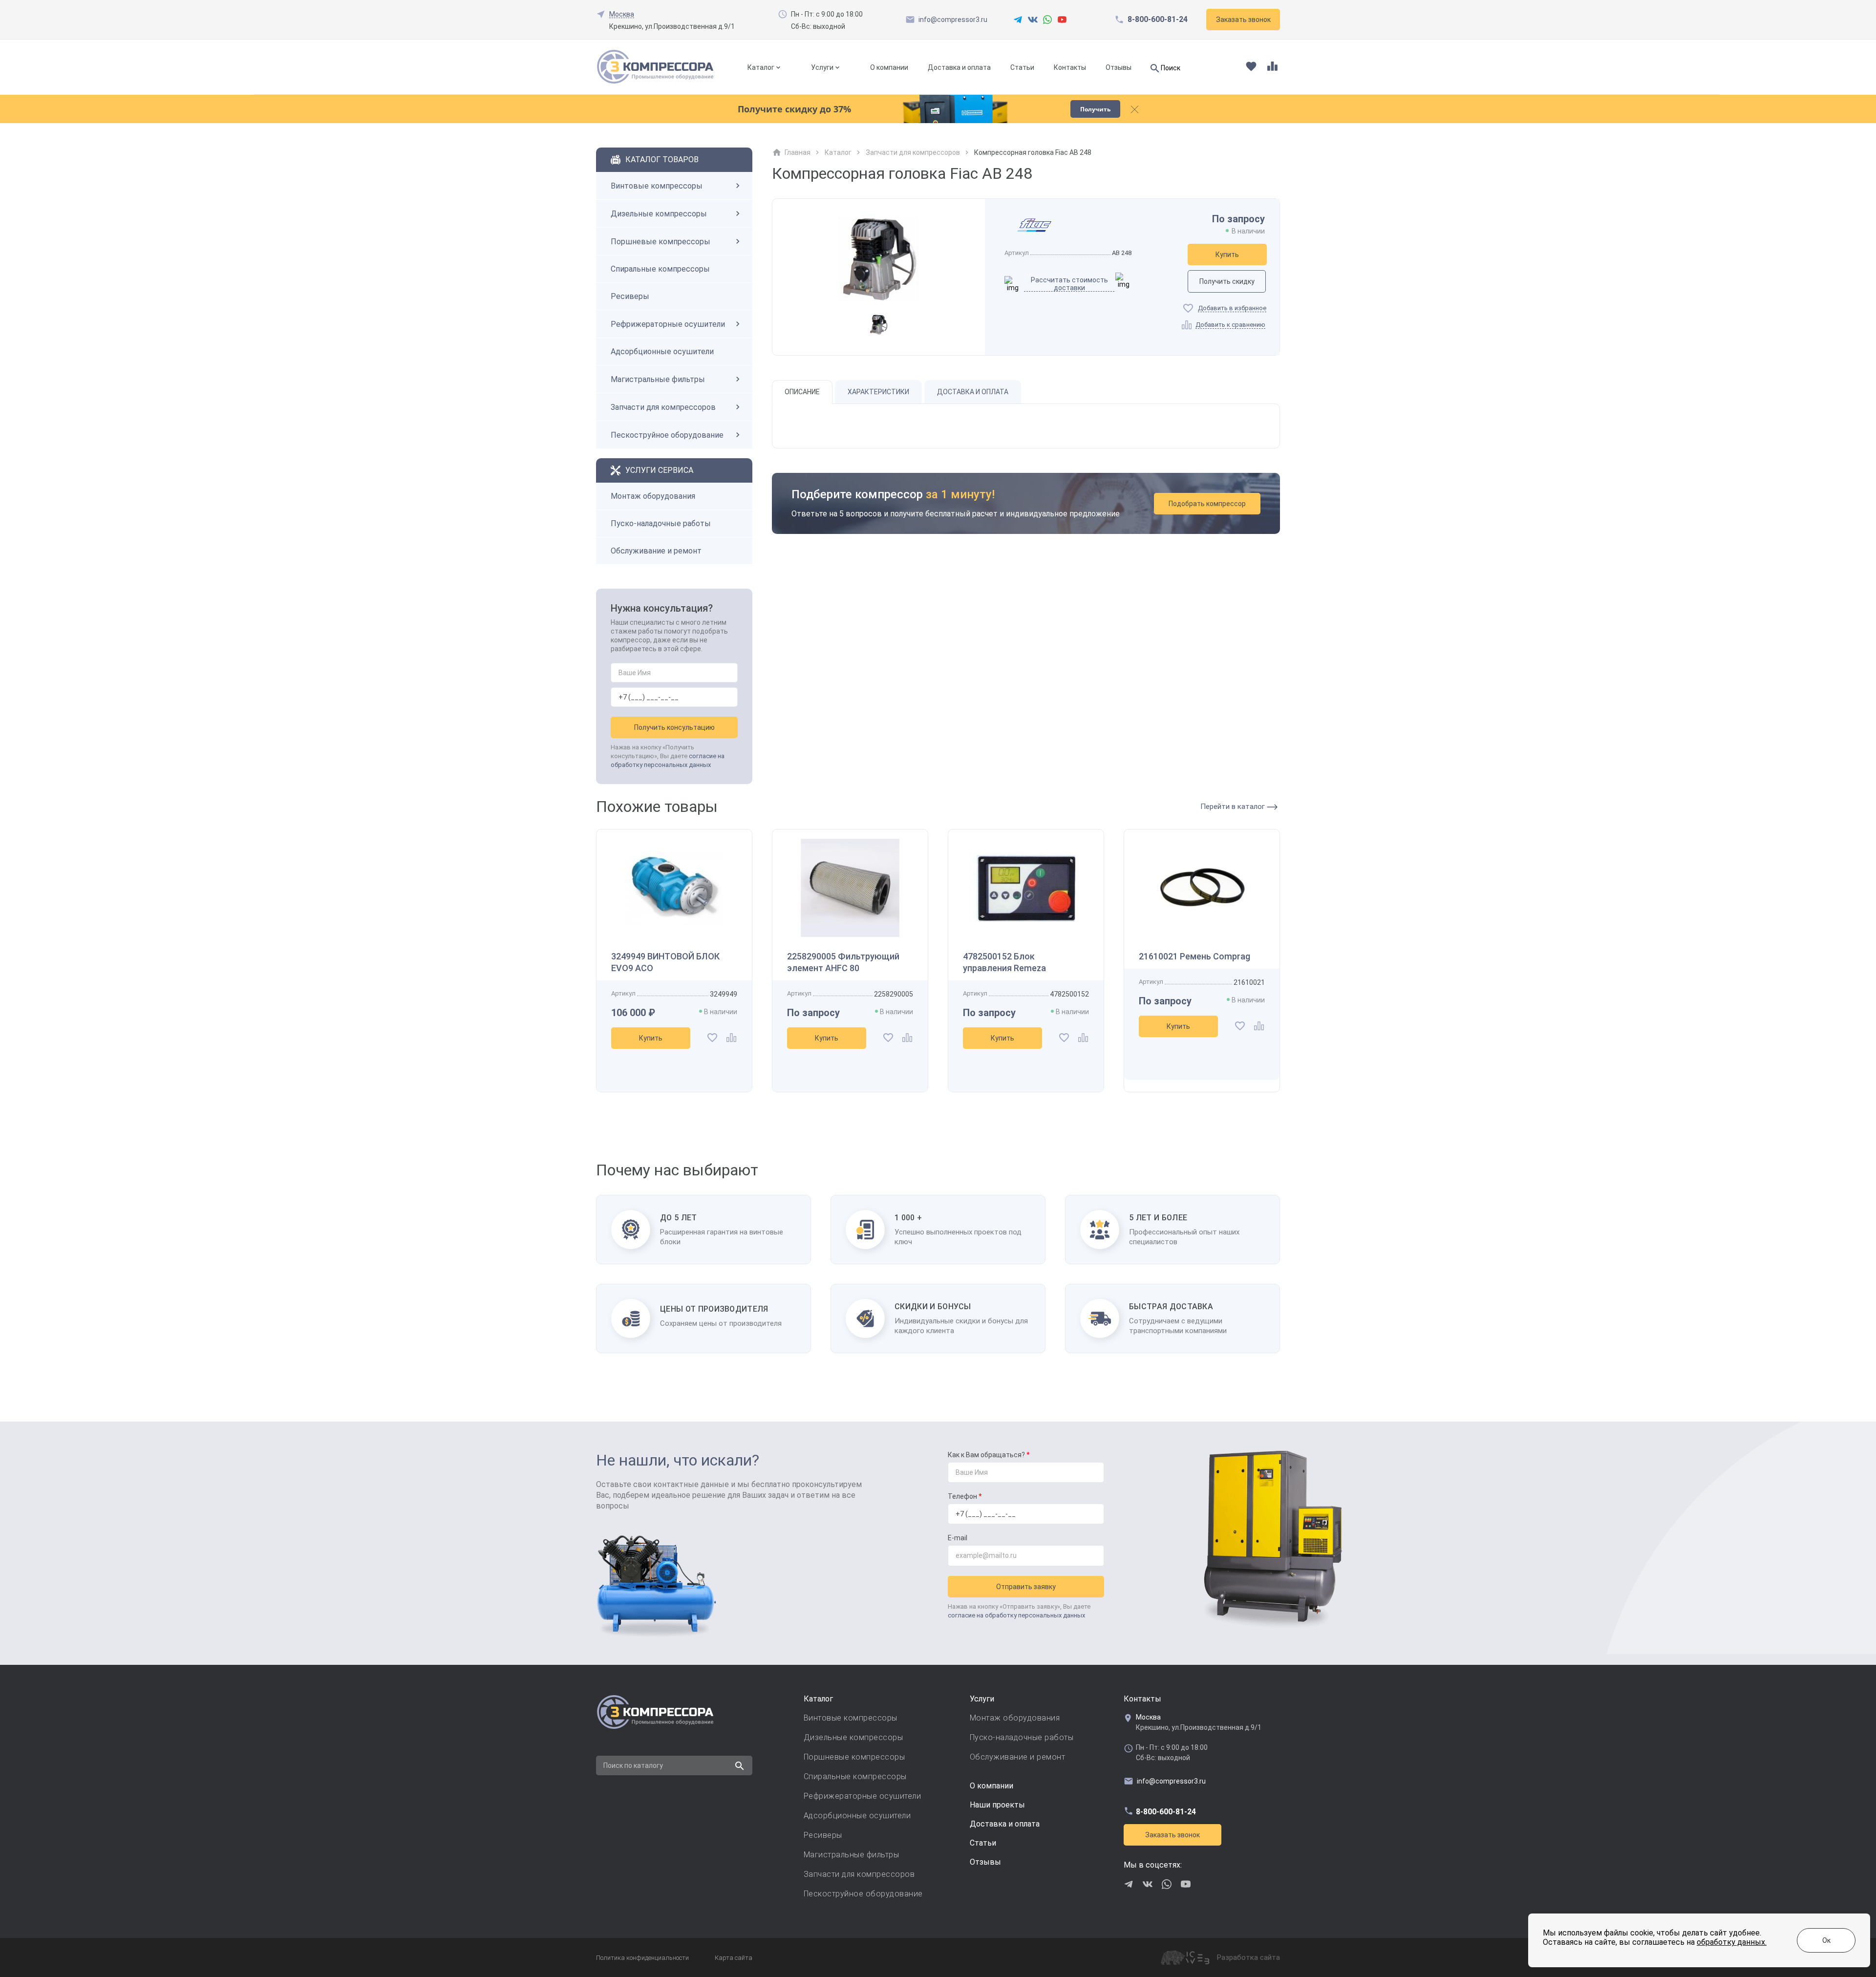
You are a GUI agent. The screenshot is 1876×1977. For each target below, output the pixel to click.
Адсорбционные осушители (662, 351)
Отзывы (1119, 67)
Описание (802, 392)
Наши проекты (997, 1805)
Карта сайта (734, 1958)
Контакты (1070, 67)
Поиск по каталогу (633, 1765)
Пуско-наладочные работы (661, 523)
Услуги (822, 67)
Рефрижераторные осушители (668, 324)
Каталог (761, 67)
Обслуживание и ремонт (656, 551)
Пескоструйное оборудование (667, 435)
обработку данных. (1732, 1942)
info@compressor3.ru (953, 20)
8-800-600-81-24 (1158, 20)
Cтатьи (983, 1843)
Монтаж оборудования (653, 496)
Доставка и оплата (959, 67)
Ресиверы (630, 296)
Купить (1227, 255)
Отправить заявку (1026, 1587)
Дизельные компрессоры (659, 214)
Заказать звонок (1172, 1835)
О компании (889, 67)
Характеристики (878, 392)
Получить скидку (1227, 281)
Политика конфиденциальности (642, 1958)
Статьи (1022, 67)
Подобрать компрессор (1207, 504)
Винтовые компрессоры (657, 186)
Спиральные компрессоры (660, 269)
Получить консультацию (674, 727)
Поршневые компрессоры (661, 242)
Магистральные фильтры (658, 379)
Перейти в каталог (1234, 807)
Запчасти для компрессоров (663, 407)
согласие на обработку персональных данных (1016, 1615)
